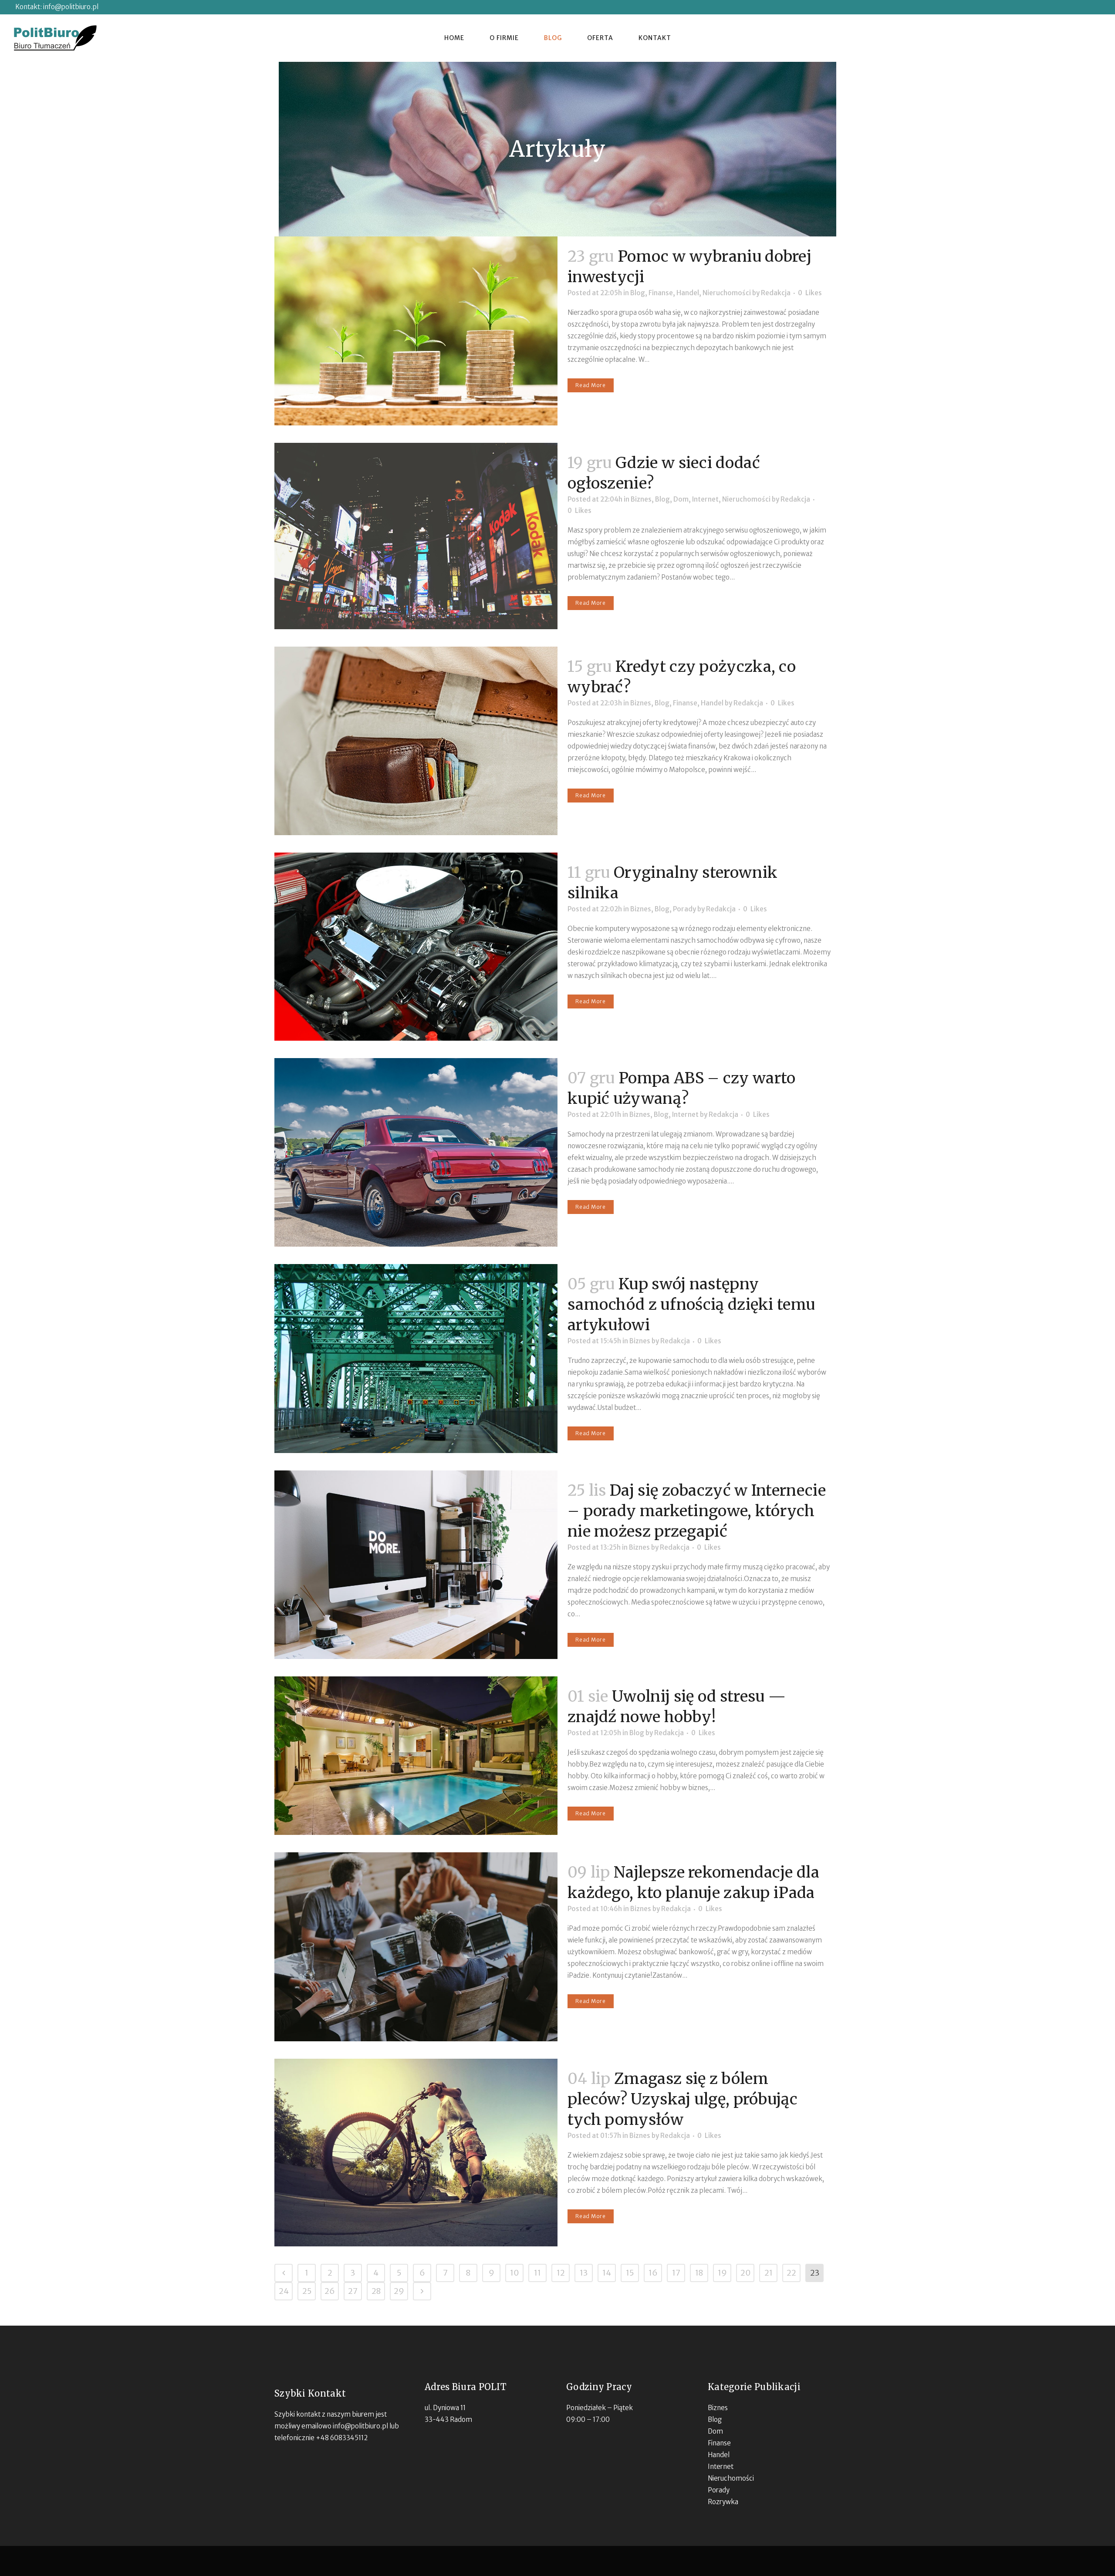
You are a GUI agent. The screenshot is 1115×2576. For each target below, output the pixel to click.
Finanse (661, 293)
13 (584, 2273)
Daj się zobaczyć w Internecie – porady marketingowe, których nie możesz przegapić (697, 1511)
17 (676, 2273)
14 (607, 2273)
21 (769, 2273)
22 (791, 2273)
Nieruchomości (727, 293)
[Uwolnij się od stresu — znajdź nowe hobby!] (416, 1756)
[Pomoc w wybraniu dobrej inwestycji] (416, 331)
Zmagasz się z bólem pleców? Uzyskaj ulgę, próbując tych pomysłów (683, 2099)
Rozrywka (723, 2502)
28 (376, 2291)
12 (561, 2273)
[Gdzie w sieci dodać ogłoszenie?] (416, 536)
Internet (705, 499)
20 (745, 2273)
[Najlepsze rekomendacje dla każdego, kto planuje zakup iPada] (416, 1947)
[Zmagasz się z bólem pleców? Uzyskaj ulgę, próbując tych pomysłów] (416, 2153)
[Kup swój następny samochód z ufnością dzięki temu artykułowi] (416, 1358)
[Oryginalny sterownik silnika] (416, 947)
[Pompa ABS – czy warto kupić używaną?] (416, 1152)
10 (514, 2273)
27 (353, 2291)
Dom (681, 499)
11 (537, 2273)
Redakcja (776, 293)
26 (330, 2291)
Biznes (641, 499)
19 (722, 2273)
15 (630, 2273)
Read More (591, 385)
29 (399, 2291)
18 (699, 2273)
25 (307, 2291)
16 (653, 2273)
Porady (684, 909)
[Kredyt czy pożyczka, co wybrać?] (416, 741)
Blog (638, 293)
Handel (688, 293)
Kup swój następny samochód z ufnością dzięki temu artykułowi (691, 1305)
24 (284, 2291)
